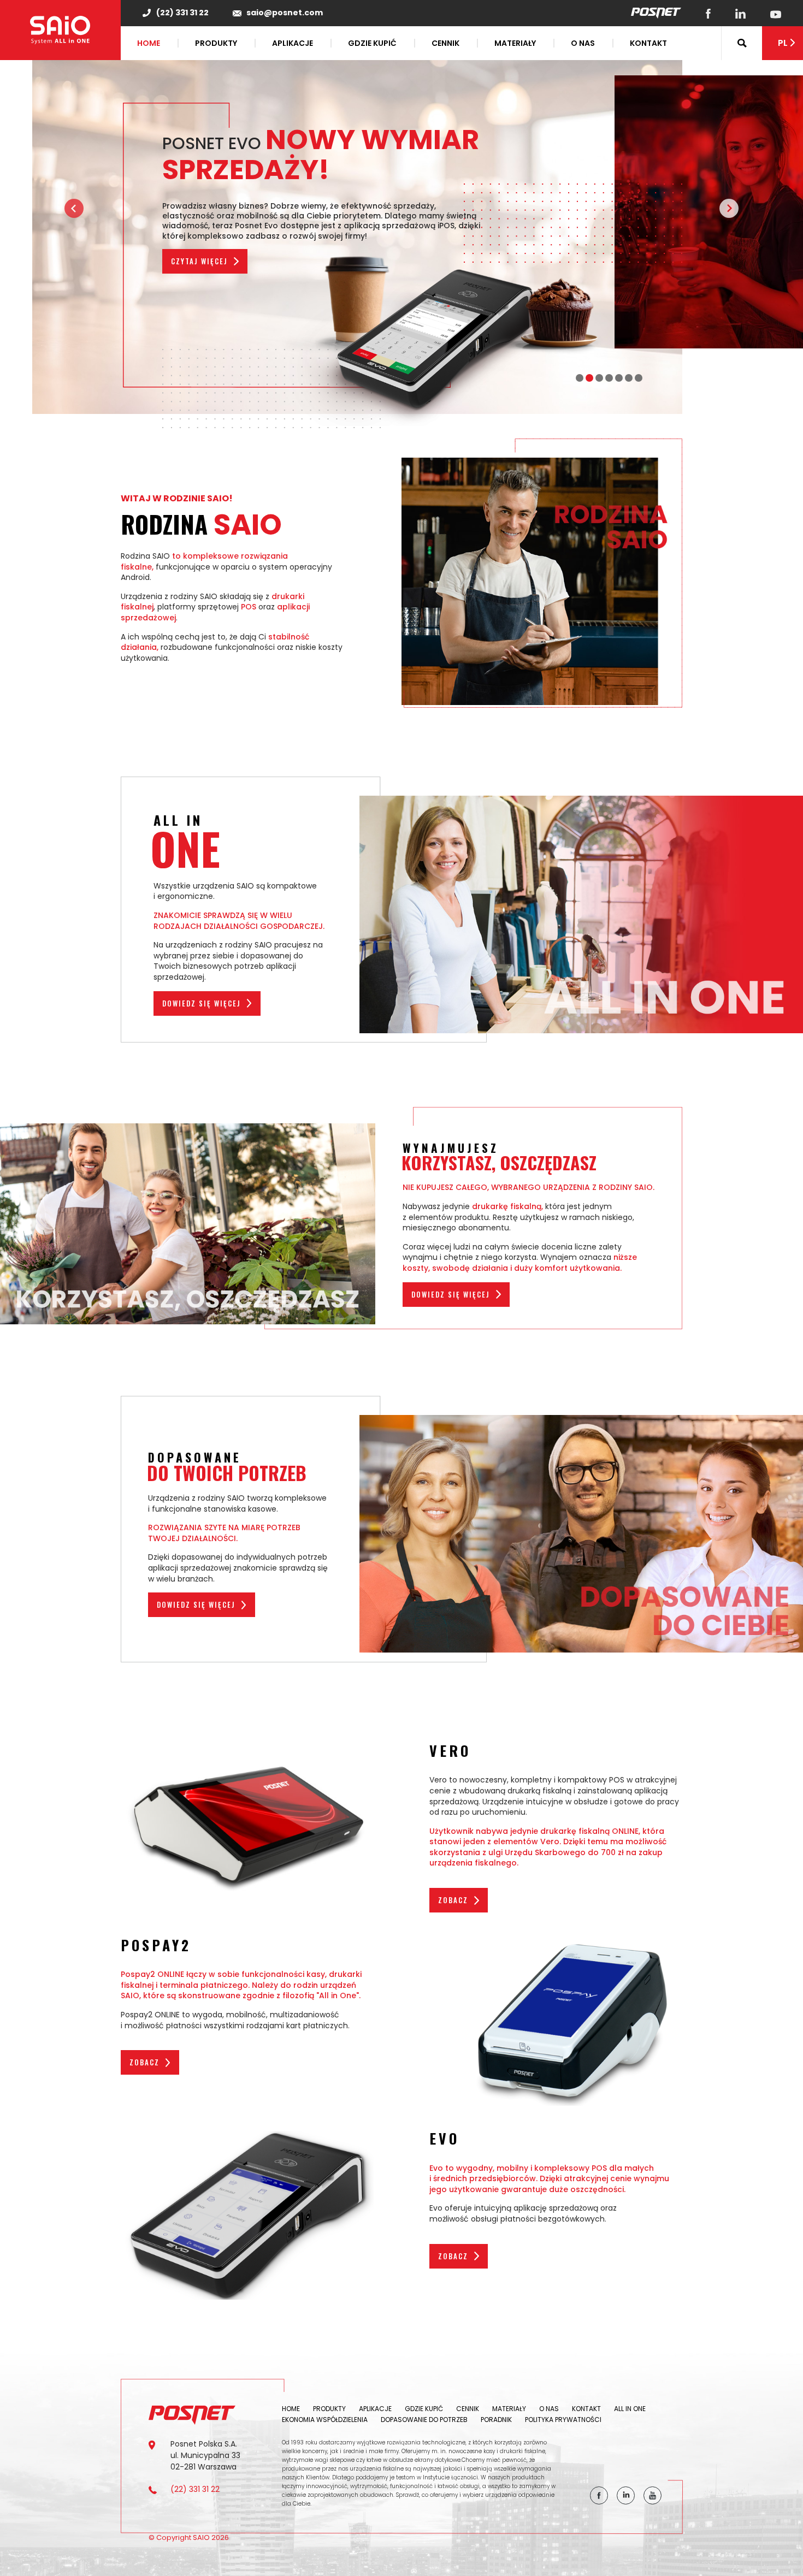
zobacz (453, 1900)
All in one (630, 2409)
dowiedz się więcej (202, 1003)
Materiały (515, 43)
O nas (583, 43)
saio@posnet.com (285, 13)
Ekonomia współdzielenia (325, 2420)
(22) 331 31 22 (182, 13)
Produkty (216, 43)
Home (149, 43)
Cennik (445, 43)
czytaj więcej (199, 261)
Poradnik (496, 2420)
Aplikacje (293, 43)
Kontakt (648, 43)
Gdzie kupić (372, 43)
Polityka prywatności (563, 2420)
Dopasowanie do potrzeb (424, 2420)
